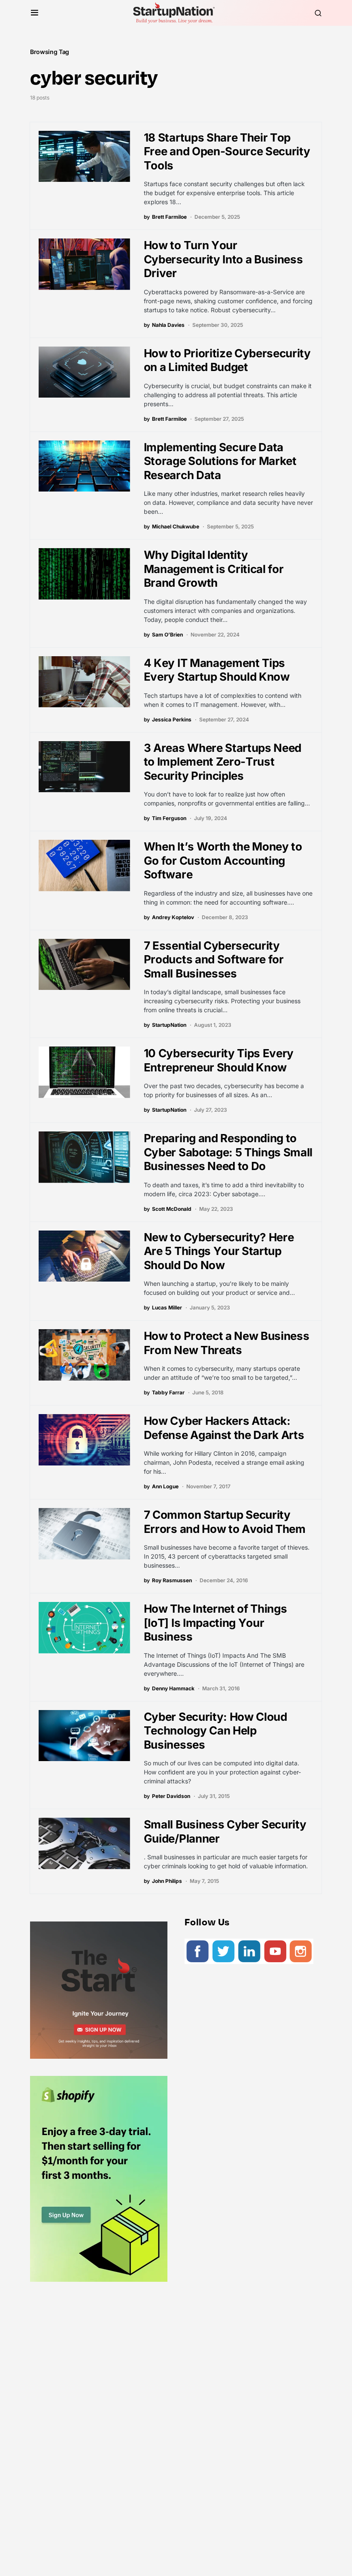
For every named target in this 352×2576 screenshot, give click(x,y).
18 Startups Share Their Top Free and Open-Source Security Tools (227, 151)
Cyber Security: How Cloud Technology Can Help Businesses (215, 1731)
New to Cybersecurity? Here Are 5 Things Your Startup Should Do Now (219, 1251)
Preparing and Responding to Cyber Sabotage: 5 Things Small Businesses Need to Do (228, 1152)
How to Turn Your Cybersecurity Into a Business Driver (223, 259)
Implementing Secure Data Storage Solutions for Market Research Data (220, 461)
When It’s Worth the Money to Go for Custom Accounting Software (223, 860)
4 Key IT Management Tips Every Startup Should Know (217, 670)
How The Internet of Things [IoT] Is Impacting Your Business (215, 1623)
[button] (35, 13)
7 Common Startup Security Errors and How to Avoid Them (225, 1522)
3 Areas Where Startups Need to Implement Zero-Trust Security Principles (223, 762)
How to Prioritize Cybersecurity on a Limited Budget (227, 360)
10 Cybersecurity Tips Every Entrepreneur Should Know (219, 1060)
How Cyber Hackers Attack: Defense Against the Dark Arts (224, 1428)
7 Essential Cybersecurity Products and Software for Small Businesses (214, 959)
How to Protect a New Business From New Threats (227, 1343)
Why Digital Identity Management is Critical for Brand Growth (214, 569)
